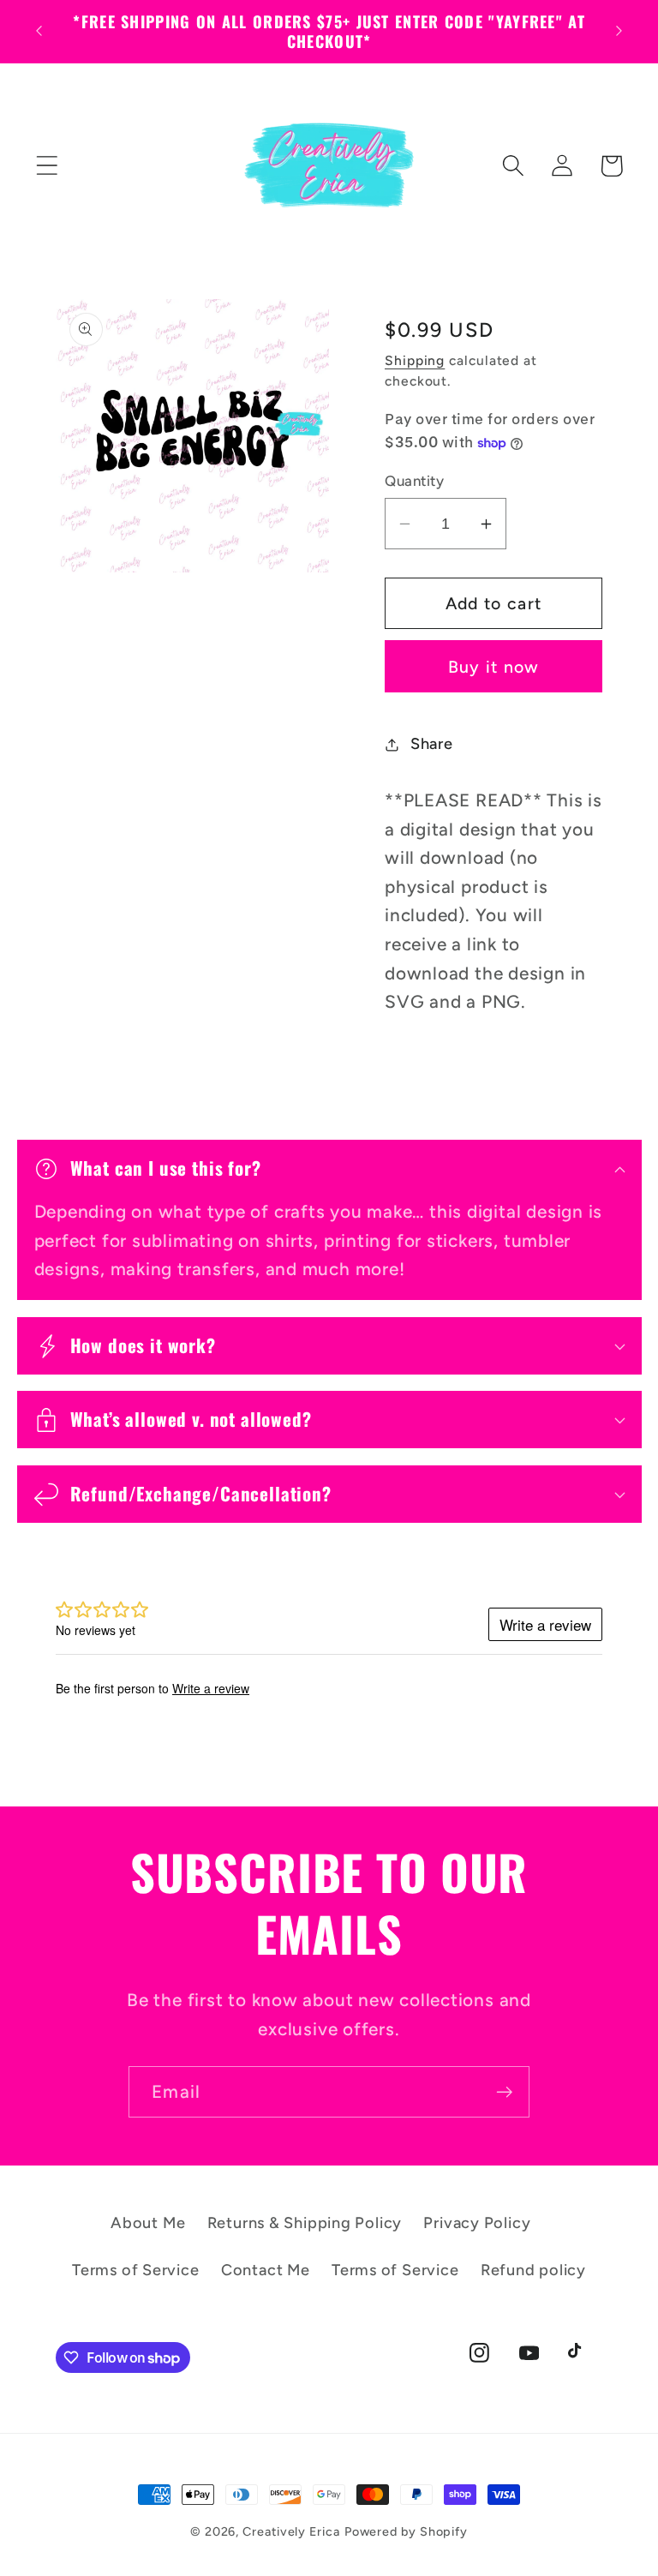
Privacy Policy (477, 2223)
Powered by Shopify (406, 2531)
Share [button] (432, 744)
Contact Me (266, 2270)
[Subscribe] (504, 2092)
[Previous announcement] (39, 31)
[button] (47, 166)
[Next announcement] (619, 31)
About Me (148, 2223)
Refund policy (533, 2270)
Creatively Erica (291, 2531)
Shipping (415, 360)
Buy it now (494, 667)
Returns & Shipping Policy (305, 2223)
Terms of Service (135, 2270)
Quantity (414, 481)
